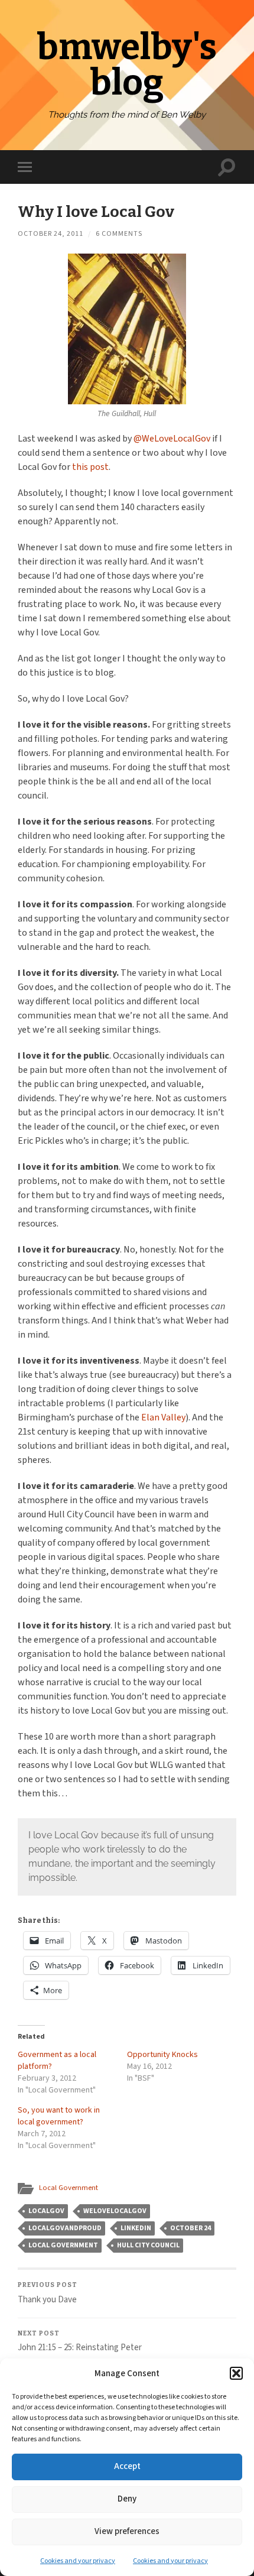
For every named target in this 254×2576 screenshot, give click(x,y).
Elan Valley (163, 1417)
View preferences (127, 2531)
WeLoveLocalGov (115, 2211)
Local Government (69, 2188)
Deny (127, 2499)
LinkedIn (136, 2228)
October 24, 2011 (51, 234)
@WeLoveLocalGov (172, 439)
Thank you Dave (48, 2293)
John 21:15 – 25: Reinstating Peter (80, 2342)
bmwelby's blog (127, 65)
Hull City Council (148, 2245)
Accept (127, 2466)
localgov (46, 2211)
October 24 (190, 2228)
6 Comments (119, 234)
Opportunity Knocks (162, 2055)
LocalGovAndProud (65, 2228)
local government (63, 2245)
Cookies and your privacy (78, 2561)
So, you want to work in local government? (59, 2116)
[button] (236, 2373)
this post (90, 467)
